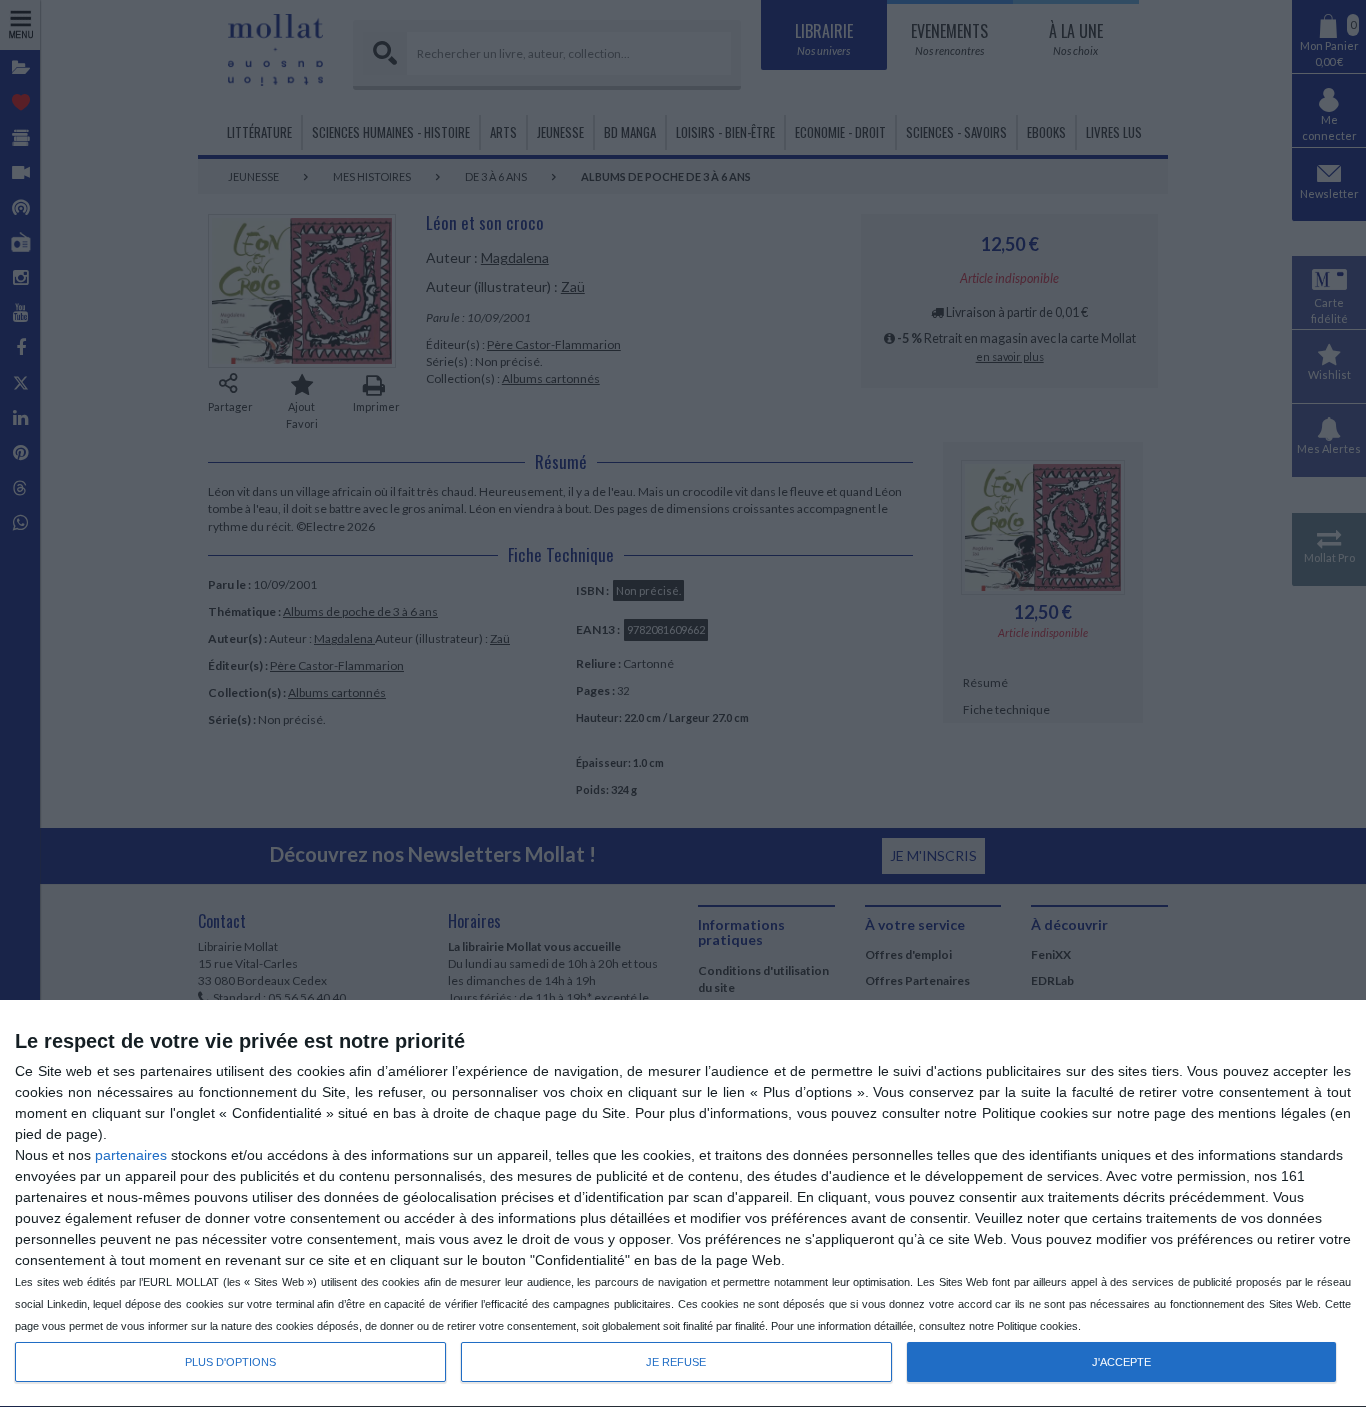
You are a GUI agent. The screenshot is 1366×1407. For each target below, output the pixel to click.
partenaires (131, 1155)
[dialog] (683, 1204)
